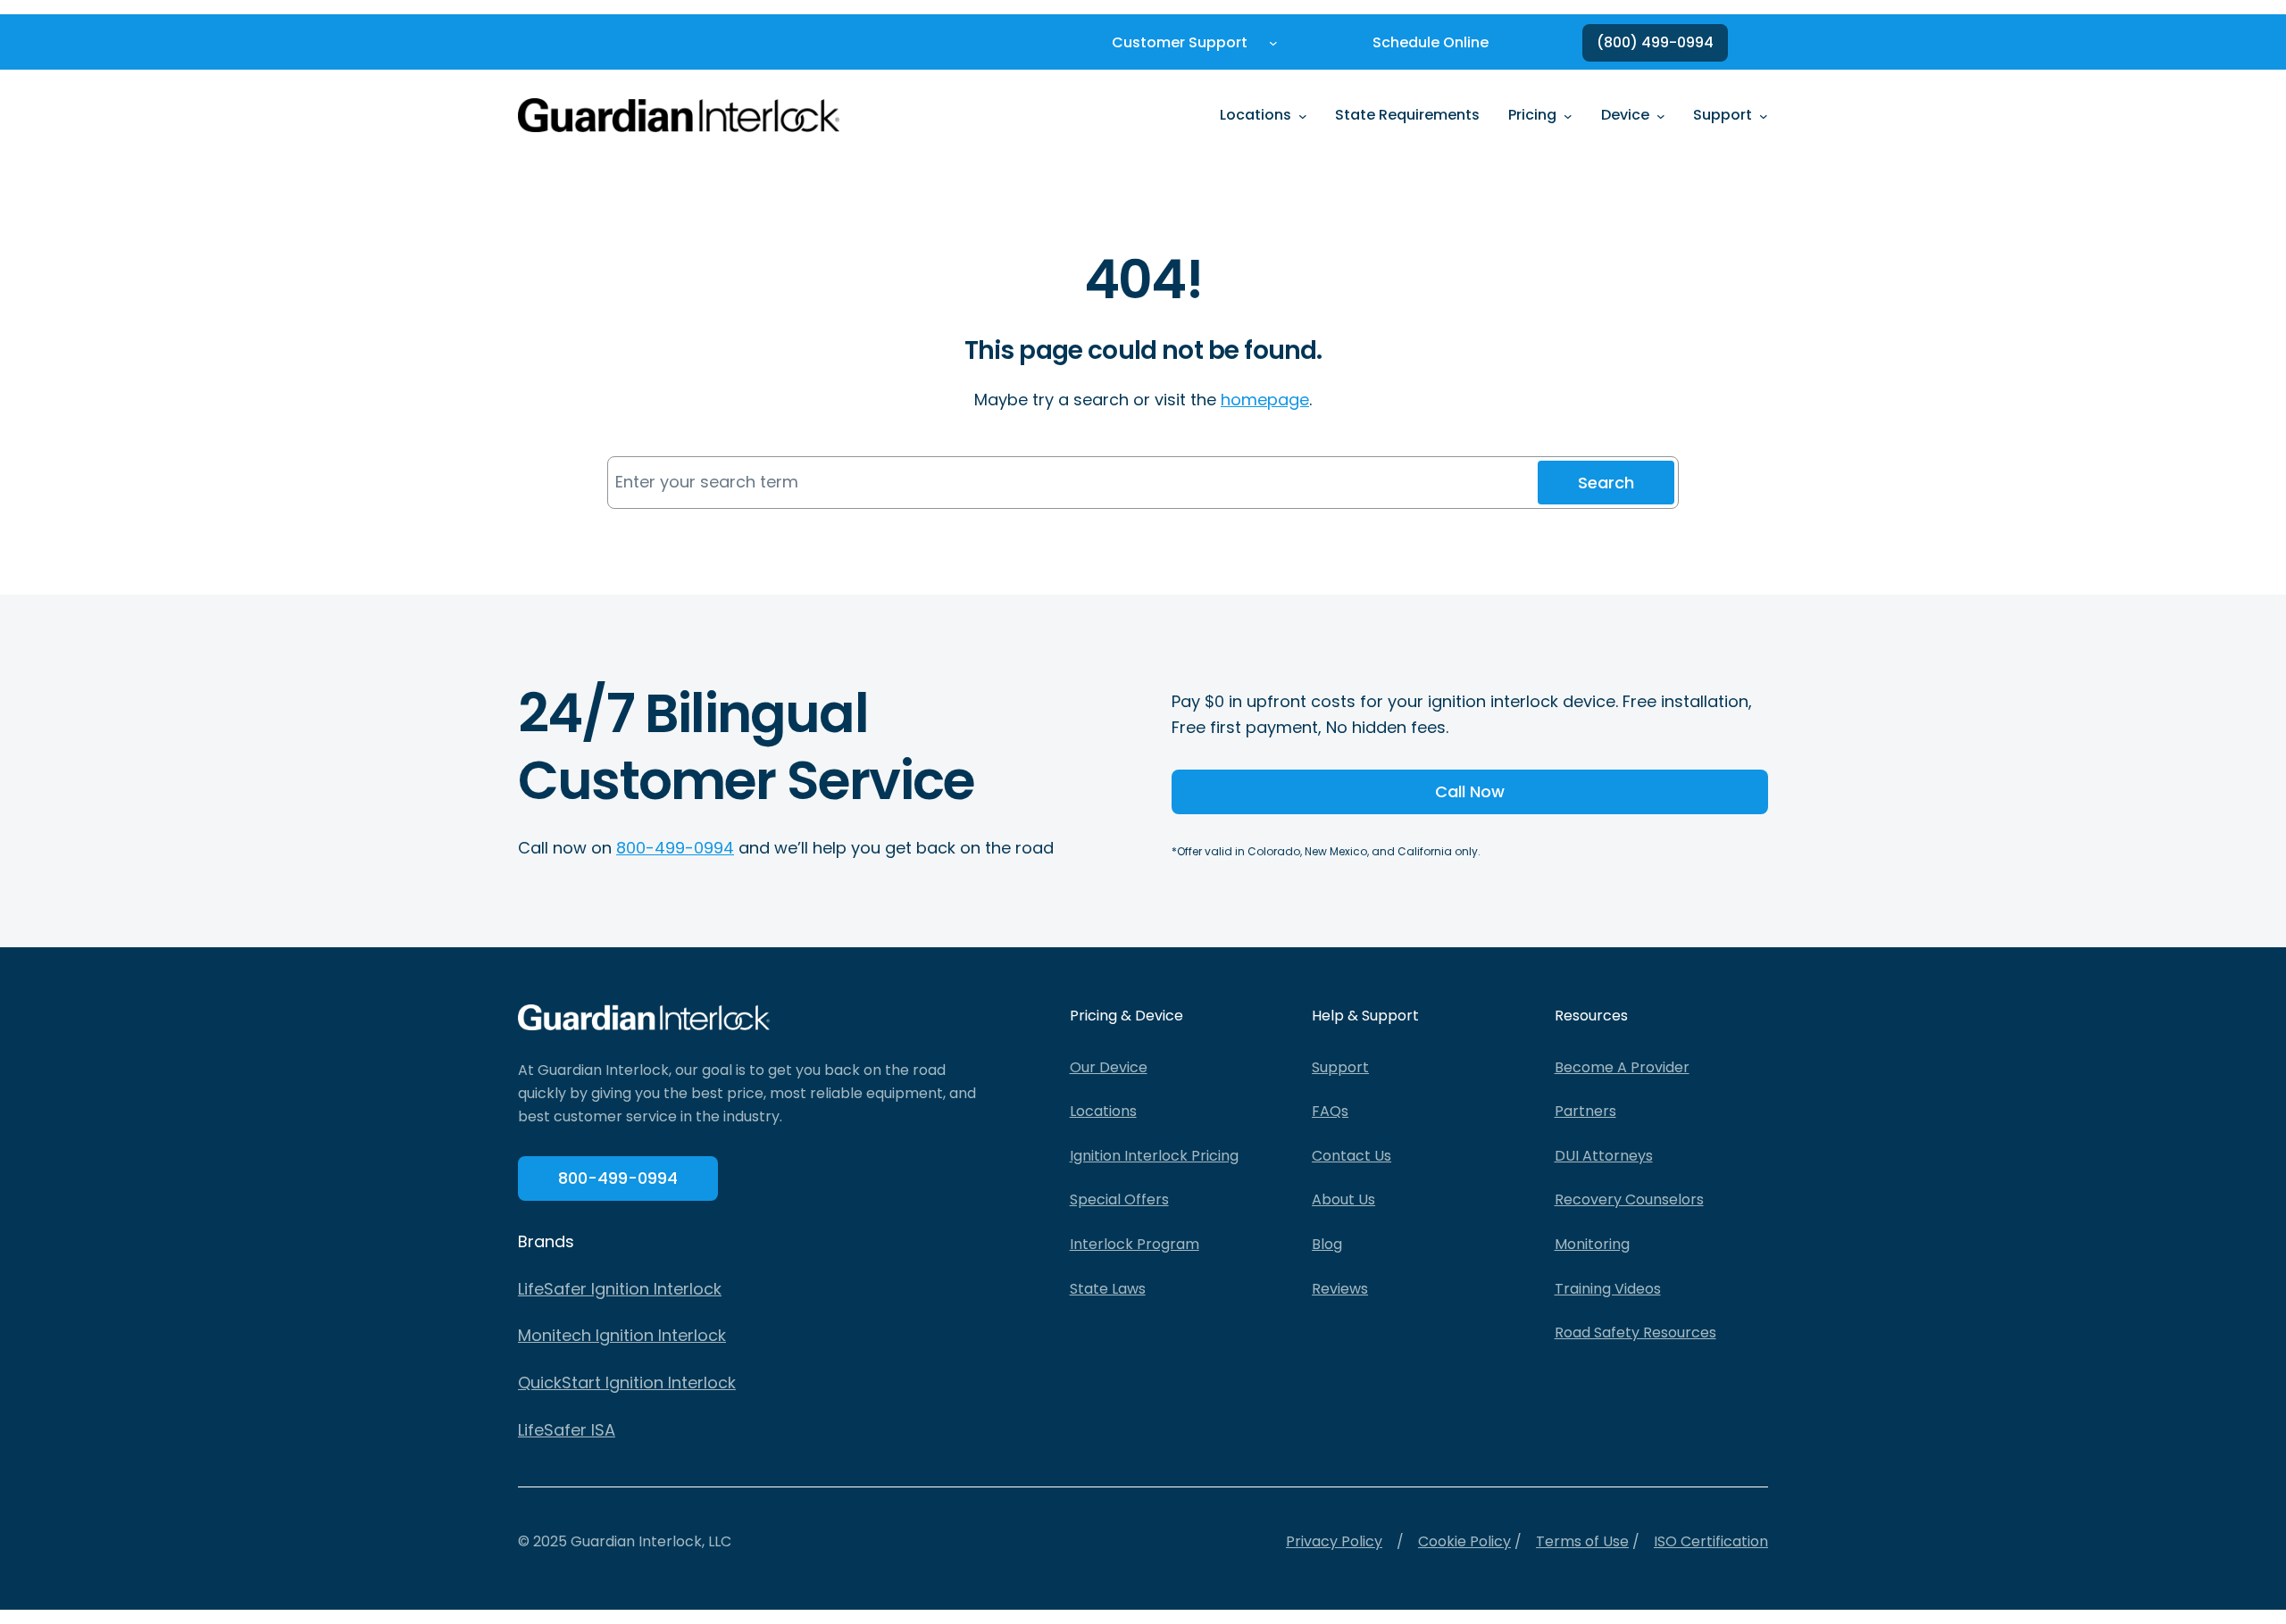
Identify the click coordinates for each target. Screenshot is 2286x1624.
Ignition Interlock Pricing (1154, 1156)
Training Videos (1608, 1289)
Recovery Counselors (1629, 1199)
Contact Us (1352, 1156)
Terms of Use (1582, 1541)
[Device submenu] (1661, 115)
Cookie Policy (1464, 1541)
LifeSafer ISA (567, 1430)
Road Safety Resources (1635, 1333)
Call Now (1470, 791)
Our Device (1109, 1067)
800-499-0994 (675, 848)
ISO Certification (1711, 1541)
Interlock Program (1135, 1244)
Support (1340, 1067)
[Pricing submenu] (1568, 115)
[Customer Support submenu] (1273, 43)
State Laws (1108, 1289)
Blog (1327, 1244)
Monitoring (1592, 1244)
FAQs (1330, 1111)
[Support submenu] (1764, 115)
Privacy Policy (1334, 1541)
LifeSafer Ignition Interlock (620, 1289)
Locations (1103, 1111)
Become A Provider (1622, 1067)
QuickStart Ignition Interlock (627, 1382)
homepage (1265, 400)
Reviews (1340, 1289)
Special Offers (1119, 1199)
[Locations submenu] (1303, 115)
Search (1606, 483)
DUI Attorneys (1604, 1156)
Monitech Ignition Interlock (622, 1335)
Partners (1585, 1111)
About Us (1343, 1199)
